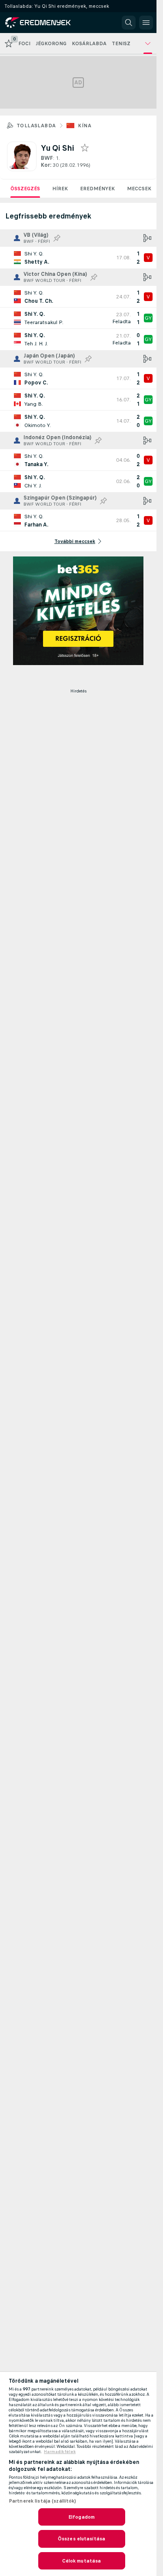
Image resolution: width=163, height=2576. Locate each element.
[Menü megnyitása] (146, 23)
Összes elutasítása (81, 2539)
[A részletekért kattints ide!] (78, 258)
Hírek (60, 189)
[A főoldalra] (44, 23)
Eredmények (97, 189)
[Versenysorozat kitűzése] (57, 238)
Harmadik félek (60, 2452)
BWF (47, 158)
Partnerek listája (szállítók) (42, 2501)
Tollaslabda (36, 126)
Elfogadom (81, 2517)
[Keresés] (129, 23)
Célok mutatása (82, 2561)
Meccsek (139, 189)
